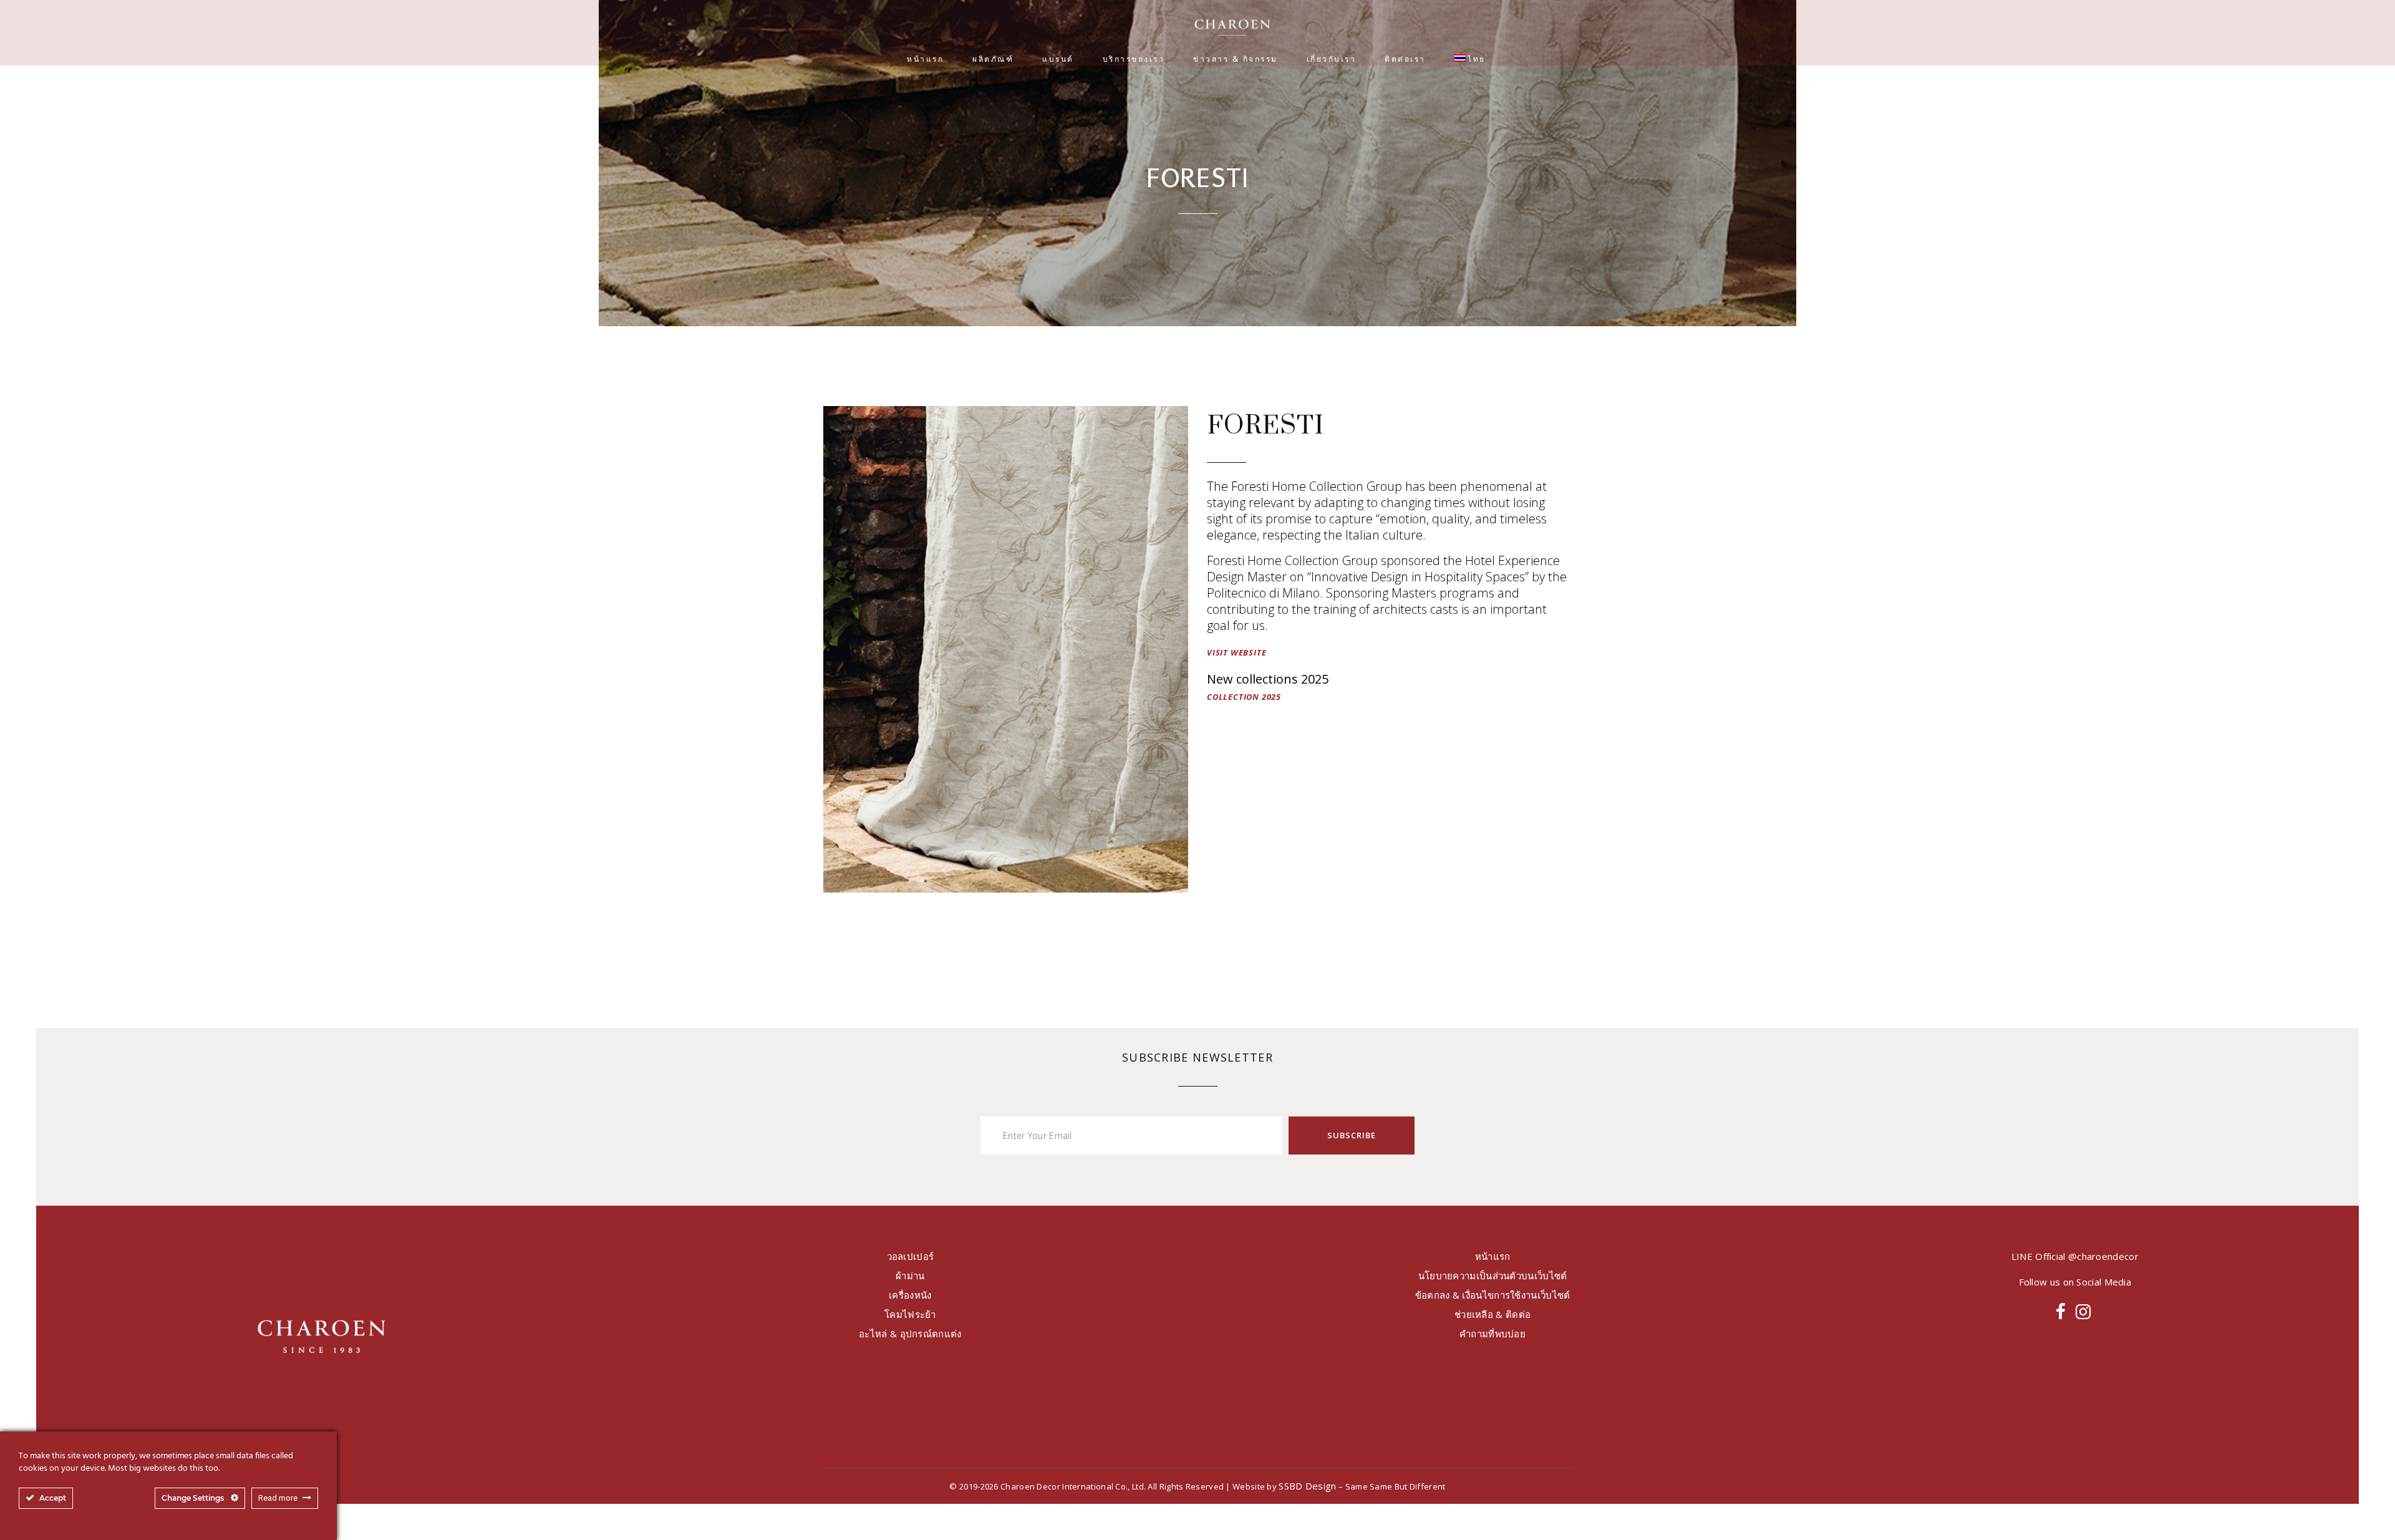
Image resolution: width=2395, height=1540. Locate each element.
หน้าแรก (1493, 1256)
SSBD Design (1307, 1486)
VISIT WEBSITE (1236, 652)
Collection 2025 (1244, 697)
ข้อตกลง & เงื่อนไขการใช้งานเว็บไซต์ (1493, 1295)
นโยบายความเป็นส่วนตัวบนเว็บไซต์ (1493, 1276)
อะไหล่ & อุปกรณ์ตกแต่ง (910, 1334)
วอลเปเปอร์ (911, 1256)
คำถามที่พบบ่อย (1493, 1334)
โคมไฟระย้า (910, 1314)
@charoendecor (2103, 1256)
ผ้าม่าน (910, 1276)
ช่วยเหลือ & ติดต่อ (1493, 1314)
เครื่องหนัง (910, 1295)
